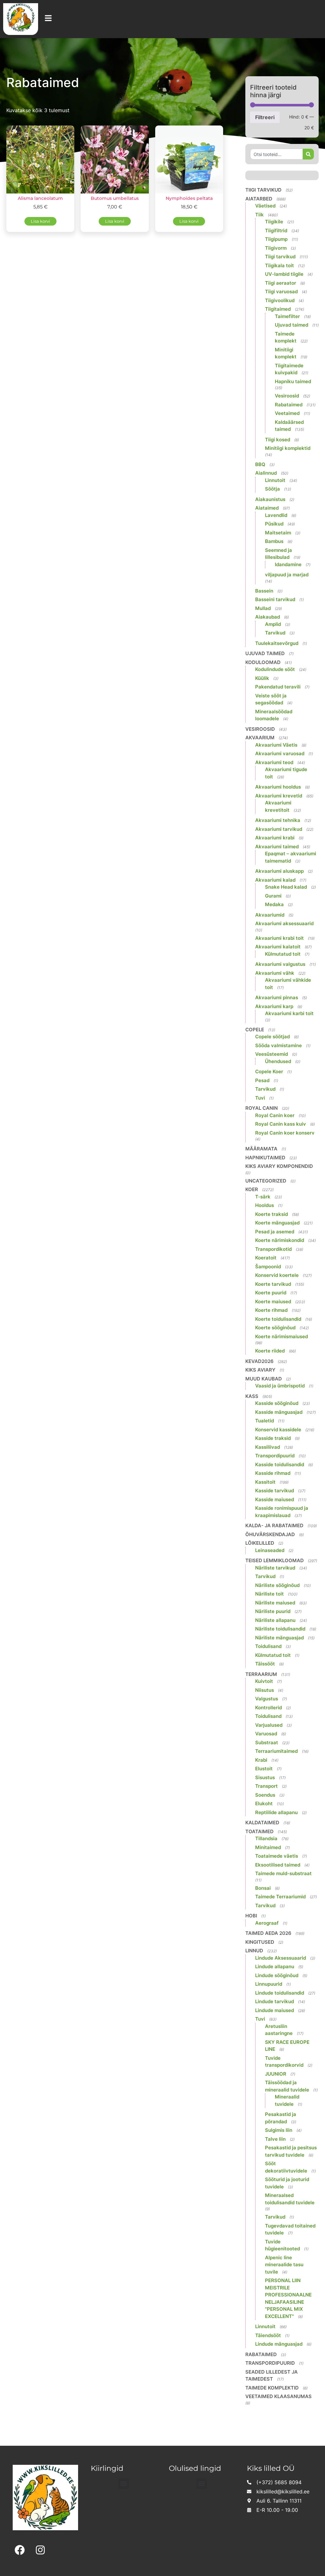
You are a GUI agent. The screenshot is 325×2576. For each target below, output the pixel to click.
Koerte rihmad (271, 1310)
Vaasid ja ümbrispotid (280, 1386)
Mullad (263, 608)
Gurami (273, 896)
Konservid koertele (277, 1275)
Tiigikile (274, 222)
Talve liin (275, 2139)
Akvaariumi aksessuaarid (284, 923)
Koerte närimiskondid (280, 1240)
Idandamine (288, 564)
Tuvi (260, 1098)
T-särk (263, 1197)
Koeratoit (266, 1258)
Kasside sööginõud (277, 1403)
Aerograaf (267, 1923)
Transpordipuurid (275, 1456)
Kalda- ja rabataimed (274, 1525)
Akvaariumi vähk (275, 973)
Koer (252, 1189)
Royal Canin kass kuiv (281, 1124)
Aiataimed (267, 508)
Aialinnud (266, 473)
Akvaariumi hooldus (278, 787)
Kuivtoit (264, 1681)
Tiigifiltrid (276, 230)
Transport (266, 1786)
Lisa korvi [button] (40, 221)
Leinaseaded (270, 1550)
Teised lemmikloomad (275, 1560)
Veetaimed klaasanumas (279, 2396)
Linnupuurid (269, 1984)
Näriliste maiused (275, 1603)
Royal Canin (262, 1108)
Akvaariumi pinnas (277, 997)
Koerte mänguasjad (277, 1223)
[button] (124, 2484)
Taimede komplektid (272, 2388)
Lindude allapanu (275, 1966)
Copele (255, 1030)
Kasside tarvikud (275, 1491)
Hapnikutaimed (265, 1158)
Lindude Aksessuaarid (281, 1958)
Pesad (262, 1080)
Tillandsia (266, 1838)
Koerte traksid (272, 1214)
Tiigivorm (276, 248)
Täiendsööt (268, 2335)
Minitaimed (268, 1847)
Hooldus (265, 1205)
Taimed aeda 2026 (268, 1933)
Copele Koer (269, 1071)
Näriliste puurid (273, 1611)
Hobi (251, 1916)
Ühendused (278, 1061)
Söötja (272, 489)
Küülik (262, 678)
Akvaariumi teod (274, 762)
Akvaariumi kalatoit (278, 947)
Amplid (273, 624)
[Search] (308, 154)
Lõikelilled (260, 1543)
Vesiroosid (287, 396)
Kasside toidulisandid (280, 1464)
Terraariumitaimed (276, 1751)
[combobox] (276, 154)
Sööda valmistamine (279, 1045)
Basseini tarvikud (275, 599)
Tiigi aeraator (281, 283)
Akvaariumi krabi (275, 838)
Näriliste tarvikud (275, 1568)
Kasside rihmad (273, 1473)
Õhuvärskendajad (270, 1534)
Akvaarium (260, 738)
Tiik (259, 215)
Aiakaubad (268, 617)
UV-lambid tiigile (284, 274)
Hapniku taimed (293, 381)
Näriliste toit (269, 1594)
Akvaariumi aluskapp (279, 871)
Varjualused (269, 1725)
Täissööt (265, 1664)
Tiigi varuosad (281, 291)
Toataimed (259, 1831)
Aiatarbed (259, 199)
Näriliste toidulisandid (280, 1629)
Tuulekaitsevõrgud (277, 643)
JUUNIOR (276, 2074)
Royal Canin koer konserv (285, 1133)
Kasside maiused (275, 1499)
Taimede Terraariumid (280, 1897)
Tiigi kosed (278, 440)
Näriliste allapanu (275, 1620)
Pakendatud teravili (278, 687)
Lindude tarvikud (275, 2001)
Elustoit (264, 1769)
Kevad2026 (259, 1361)
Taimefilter (287, 316)
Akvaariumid (270, 915)
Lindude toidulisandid (280, 1993)
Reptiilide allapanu (276, 1812)
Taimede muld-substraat (283, 1873)
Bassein (264, 591)
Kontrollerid (269, 1708)
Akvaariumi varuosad (280, 753)
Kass (252, 1396)
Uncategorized (266, 1181)
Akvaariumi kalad (275, 880)
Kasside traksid (273, 1438)
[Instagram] (40, 2550)
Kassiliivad (268, 1447)
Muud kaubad (264, 1379)
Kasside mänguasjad (279, 1412)
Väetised (265, 206)
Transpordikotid (273, 1249)
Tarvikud (275, 633)
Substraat (267, 1742)
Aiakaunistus (270, 499)
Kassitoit (265, 1482)
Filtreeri (265, 117)
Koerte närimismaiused (282, 1336)
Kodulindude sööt (275, 669)
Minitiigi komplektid (288, 448)
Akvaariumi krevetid (279, 796)
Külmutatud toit (283, 954)
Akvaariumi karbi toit (289, 1013)
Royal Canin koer (275, 1115)
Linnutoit (275, 480)
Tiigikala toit (279, 265)
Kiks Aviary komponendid (279, 1166)
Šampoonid (268, 1267)
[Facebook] (20, 2550)
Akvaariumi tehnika (278, 820)
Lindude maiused (275, 2010)
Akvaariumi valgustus (280, 964)
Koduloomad (263, 662)
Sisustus (265, 1777)
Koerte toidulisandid (278, 1319)
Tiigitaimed (278, 309)
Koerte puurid (271, 1293)
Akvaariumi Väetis (276, 745)
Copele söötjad (272, 1037)
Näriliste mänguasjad (279, 1638)
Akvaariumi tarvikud (279, 829)
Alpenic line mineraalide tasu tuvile (284, 2265)
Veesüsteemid (272, 1054)
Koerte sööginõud (275, 1328)
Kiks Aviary (260, 1370)
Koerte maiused (273, 1302)
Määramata (261, 1149)
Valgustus (267, 1699)
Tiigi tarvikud (263, 190)
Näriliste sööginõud (277, 1585)
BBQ (260, 464)
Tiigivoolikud (280, 300)
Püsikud (274, 524)
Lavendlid (276, 515)
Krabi (261, 1760)
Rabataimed (289, 405)
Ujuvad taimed (292, 325)
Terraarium (261, 1674)
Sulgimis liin (279, 2130)
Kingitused (260, 1942)
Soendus (265, 1795)
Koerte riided (270, 1351)
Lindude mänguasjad (279, 2344)
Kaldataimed (262, 1823)
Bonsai (263, 1888)
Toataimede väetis (277, 1856)
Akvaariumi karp (274, 1006)
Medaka (274, 904)
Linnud (254, 1951)
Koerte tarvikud (273, 1284)
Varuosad (266, 1734)
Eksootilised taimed (278, 1865)
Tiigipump (276, 239)
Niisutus (265, 1690)
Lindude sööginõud (277, 1975)
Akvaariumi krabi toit (279, 938)
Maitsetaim (278, 533)
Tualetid (265, 1421)
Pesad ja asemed (275, 1232)
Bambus (274, 541)
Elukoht (264, 1803)
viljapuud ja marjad (287, 575)
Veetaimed (287, 413)
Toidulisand (268, 1646)
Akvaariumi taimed (277, 847)
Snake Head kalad (286, 887)
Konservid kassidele (278, 1430)
